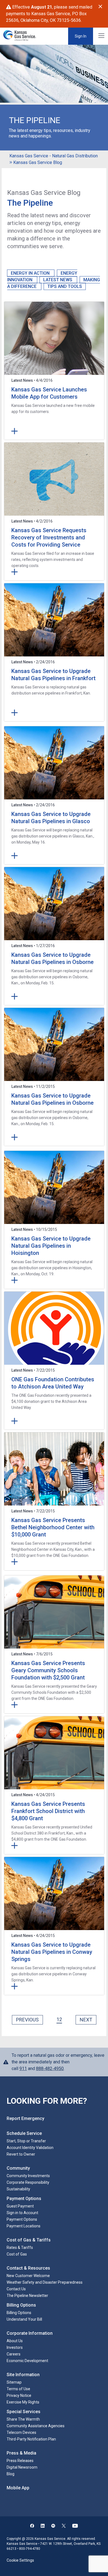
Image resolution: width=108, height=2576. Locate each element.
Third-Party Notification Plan (31, 2439)
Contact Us (16, 2289)
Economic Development (27, 2361)
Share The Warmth (23, 2419)
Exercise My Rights (23, 2402)
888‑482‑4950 (50, 2069)
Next (86, 2020)
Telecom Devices (21, 2432)
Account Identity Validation (30, 2148)
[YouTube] (75, 2526)
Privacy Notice (19, 2395)
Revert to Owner (21, 2154)
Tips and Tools (65, 286)
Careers (14, 2354)
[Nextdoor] (53, 2526)
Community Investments (28, 2176)
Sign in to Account (22, 2213)
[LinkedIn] (43, 2526)
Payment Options (22, 2219)
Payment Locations (24, 2226)
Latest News (58, 280)
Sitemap (14, 2382)
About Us (15, 2341)
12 (59, 2019)
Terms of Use (18, 2389)
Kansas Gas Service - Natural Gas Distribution (54, 156)
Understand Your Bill (24, 2319)
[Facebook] (32, 2526)
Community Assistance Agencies (36, 2426)
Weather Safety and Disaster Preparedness (45, 2282)
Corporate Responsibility (28, 2182)
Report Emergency (25, 2118)
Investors (15, 2347)
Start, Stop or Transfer (26, 2141)
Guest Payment (20, 2206)
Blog (11, 2474)
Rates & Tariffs (20, 2248)
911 (23, 2069)
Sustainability (18, 2189)
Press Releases (20, 2461)
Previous (27, 2020)
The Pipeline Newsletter (27, 2296)
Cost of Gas (17, 2254)
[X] (64, 2526)
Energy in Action (31, 273)
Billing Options (19, 2313)
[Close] (100, 7)
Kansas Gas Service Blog (38, 162)
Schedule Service (24, 2133)
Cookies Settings (21, 2556)
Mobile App (18, 2488)
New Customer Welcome (28, 2276)
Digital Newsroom (22, 2467)
